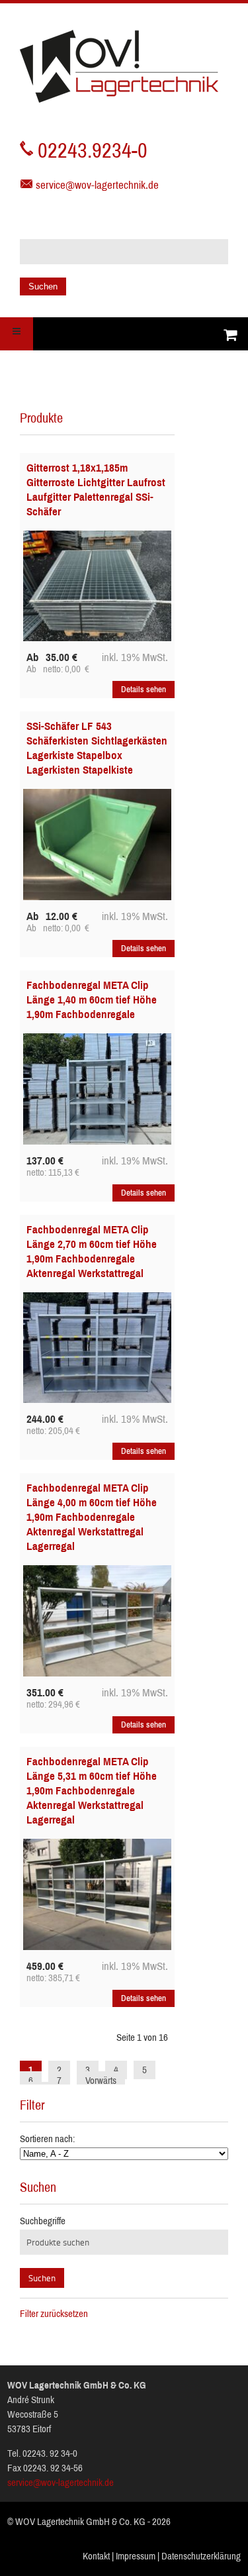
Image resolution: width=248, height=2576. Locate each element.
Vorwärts (101, 2081)
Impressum (136, 2556)
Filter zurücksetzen (54, 2314)
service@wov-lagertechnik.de (97, 185)
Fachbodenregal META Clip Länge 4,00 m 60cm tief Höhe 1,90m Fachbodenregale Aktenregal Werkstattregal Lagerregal (92, 1517)
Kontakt (96, 2556)
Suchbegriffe (43, 2221)
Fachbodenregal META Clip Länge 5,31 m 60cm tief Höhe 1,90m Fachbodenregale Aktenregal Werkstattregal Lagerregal (92, 1791)
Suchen (43, 286)
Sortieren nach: (47, 2139)
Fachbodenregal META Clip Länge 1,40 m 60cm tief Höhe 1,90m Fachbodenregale (92, 1000)
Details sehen (144, 690)
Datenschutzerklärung (201, 2556)
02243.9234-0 (93, 151)
